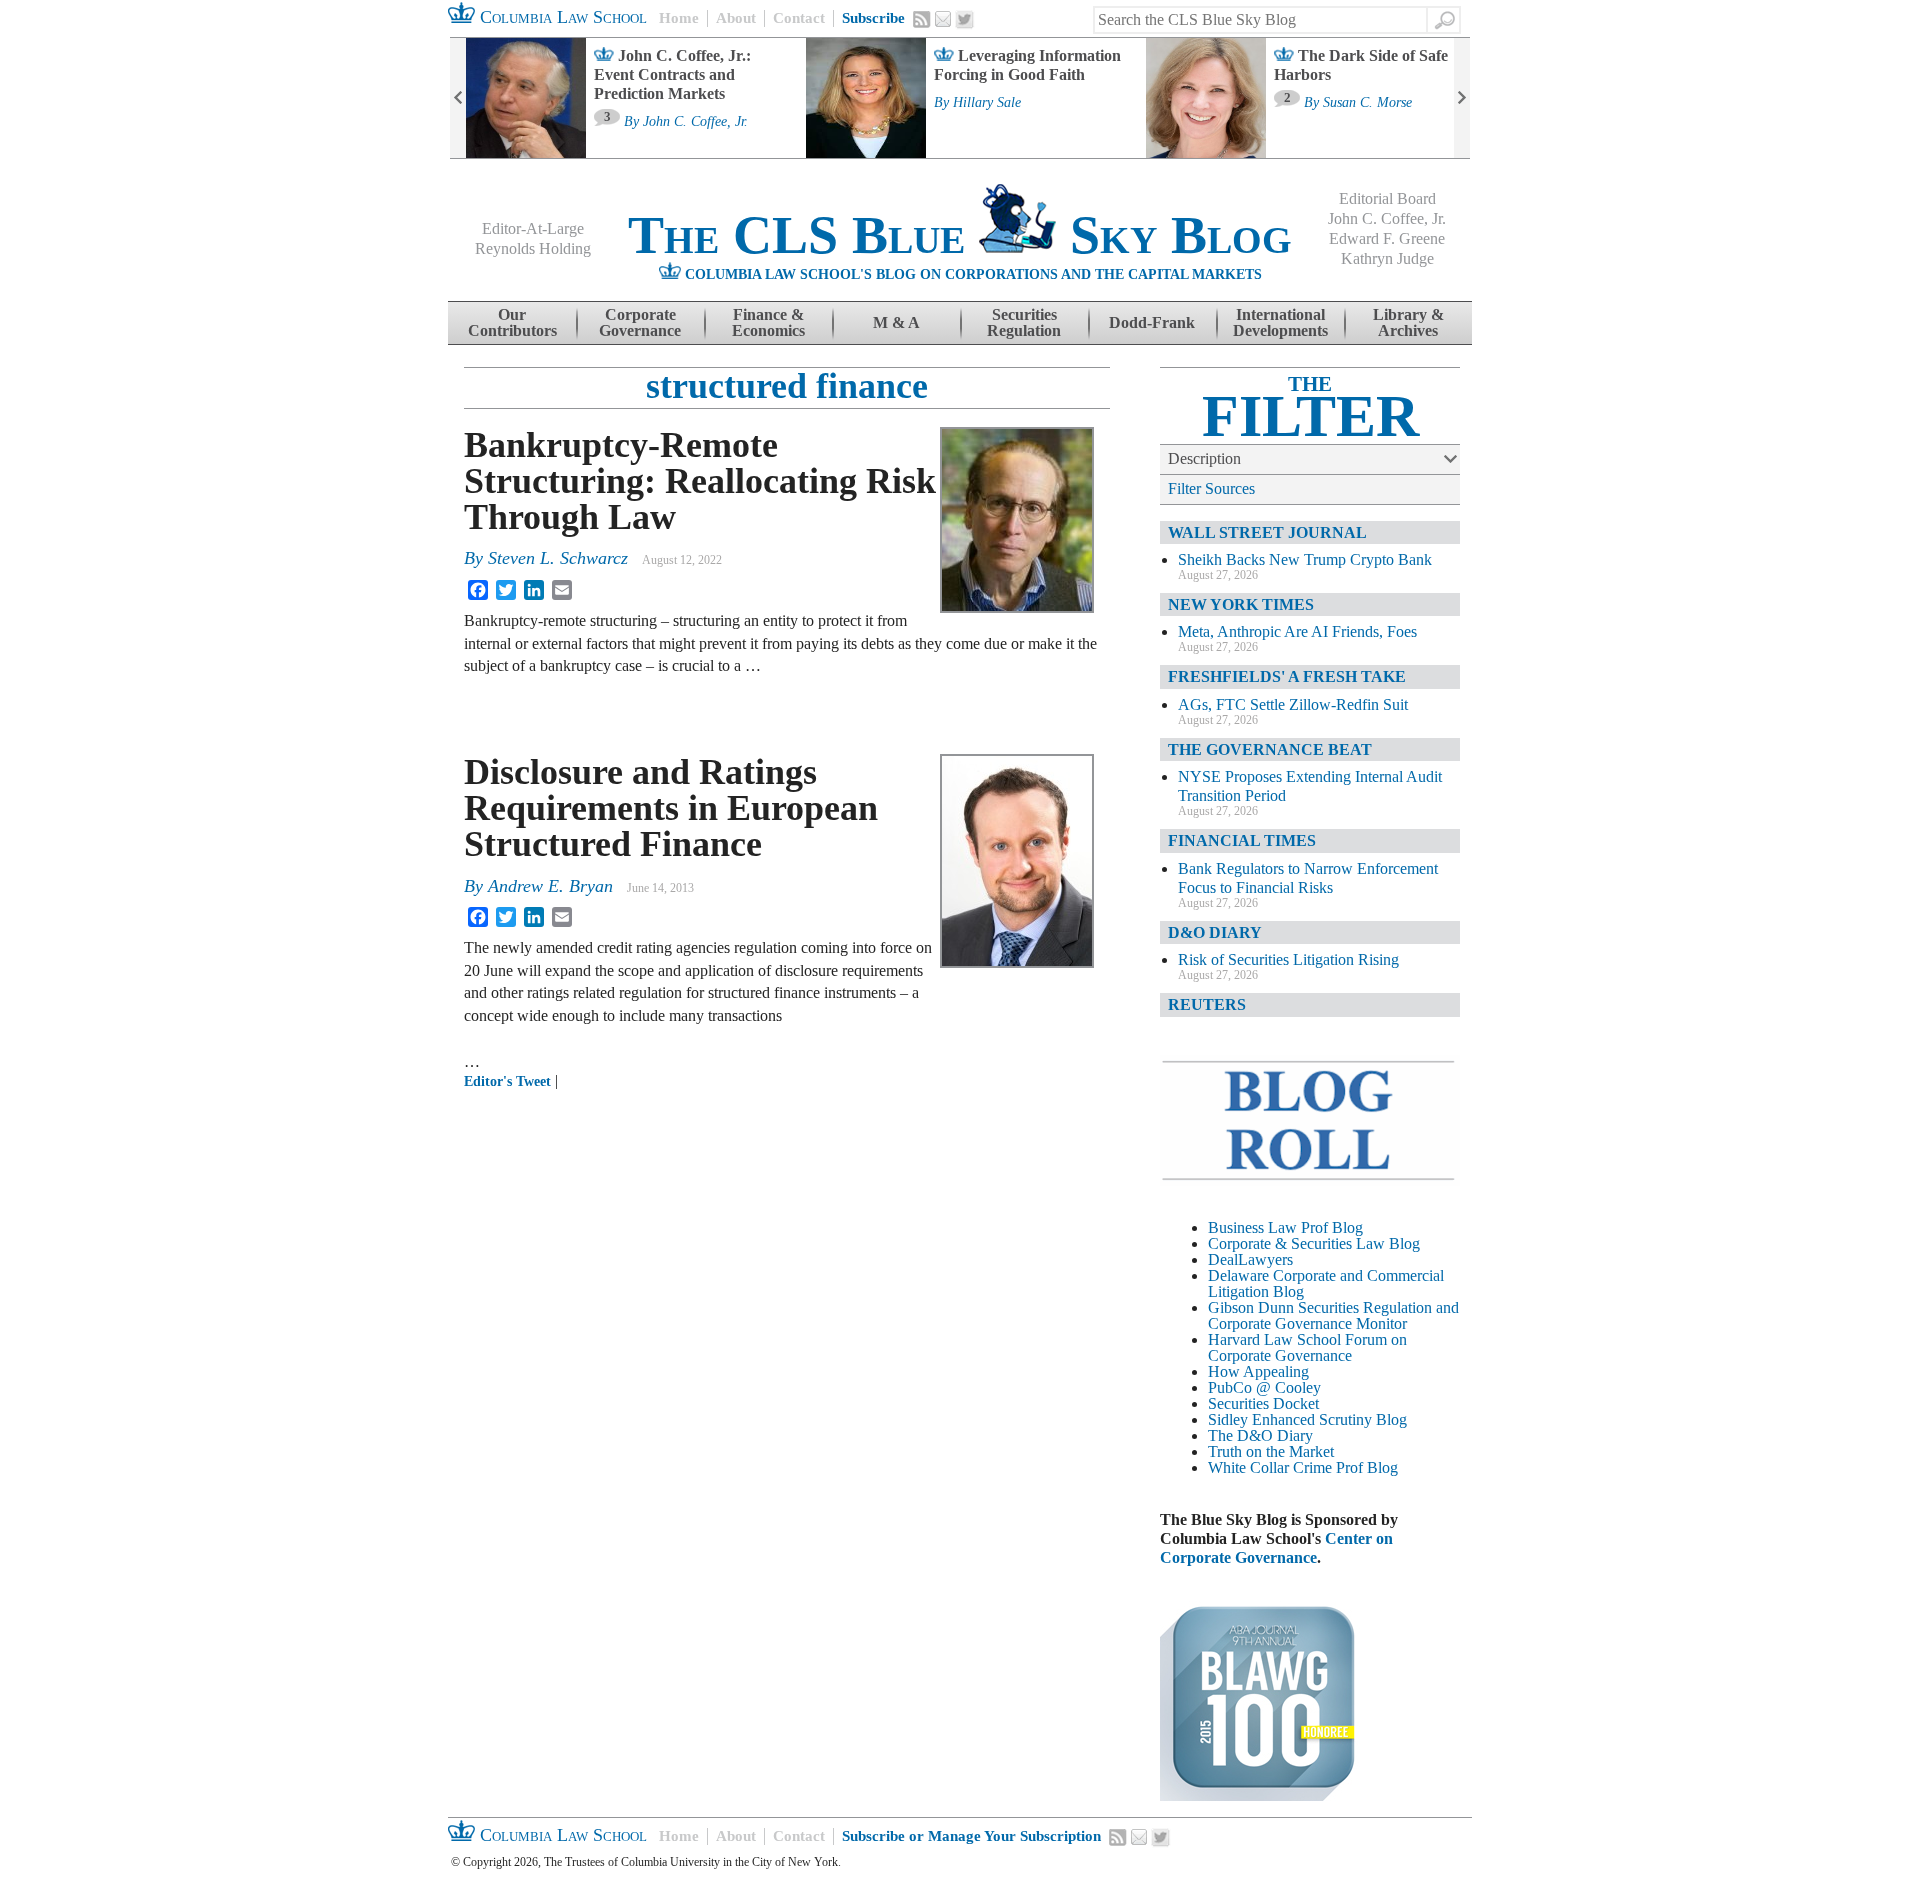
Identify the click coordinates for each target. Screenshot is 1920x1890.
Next (1462, 98)
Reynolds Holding (533, 248)
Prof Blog (1367, 1467)
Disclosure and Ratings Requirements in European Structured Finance (671, 808)
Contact (799, 18)
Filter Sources (1211, 488)
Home (679, 18)
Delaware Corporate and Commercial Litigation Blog (1326, 1283)
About (736, 18)
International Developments (1280, 322)
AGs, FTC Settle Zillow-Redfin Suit (1293, 704)
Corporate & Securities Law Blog (1314, 1243)
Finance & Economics (768, 322)
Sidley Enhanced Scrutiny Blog (1307, 1419)
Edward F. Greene (1387, 238)
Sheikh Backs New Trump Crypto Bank (1305, 559)
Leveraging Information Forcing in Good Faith (1027, 65)
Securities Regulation (1024, 322)
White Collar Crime (1270, 1467)
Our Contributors (512, 322)
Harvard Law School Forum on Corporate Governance (1307, 1347)
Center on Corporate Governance (1276, 1548)
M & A (896, 322)
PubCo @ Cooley (1264, 1387)
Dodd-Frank (1152, 322)
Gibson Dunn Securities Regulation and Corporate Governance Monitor (1333, 1315)
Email (943, 19)
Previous (458, 98)
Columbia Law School (561, 17)
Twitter (965, 20)
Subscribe (873, 18)
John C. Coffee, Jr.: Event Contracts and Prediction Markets (672, 74)
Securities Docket (1263, 1403)
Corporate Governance (640, 322)
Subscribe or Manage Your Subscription (971, 1836)
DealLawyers (1250, 1259)
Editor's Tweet (507, 1081)
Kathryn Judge (1387, 258)
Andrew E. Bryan (550, 886)
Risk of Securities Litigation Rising (1288, 959)
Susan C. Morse (1367, 103)
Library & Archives (1408, 322)
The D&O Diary (1260, 1435)
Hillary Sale (987, 103)
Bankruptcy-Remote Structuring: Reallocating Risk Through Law (700, 481)
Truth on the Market (1271, 1451)
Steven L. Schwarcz (558, 558)
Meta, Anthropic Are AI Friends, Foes (1297, 631)
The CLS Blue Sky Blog (960, 235)
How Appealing (1258, 1371)
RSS (922, 19)
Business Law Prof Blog (1285, 1227)
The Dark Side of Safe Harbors (1361, 65)
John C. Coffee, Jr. (695, 122)
